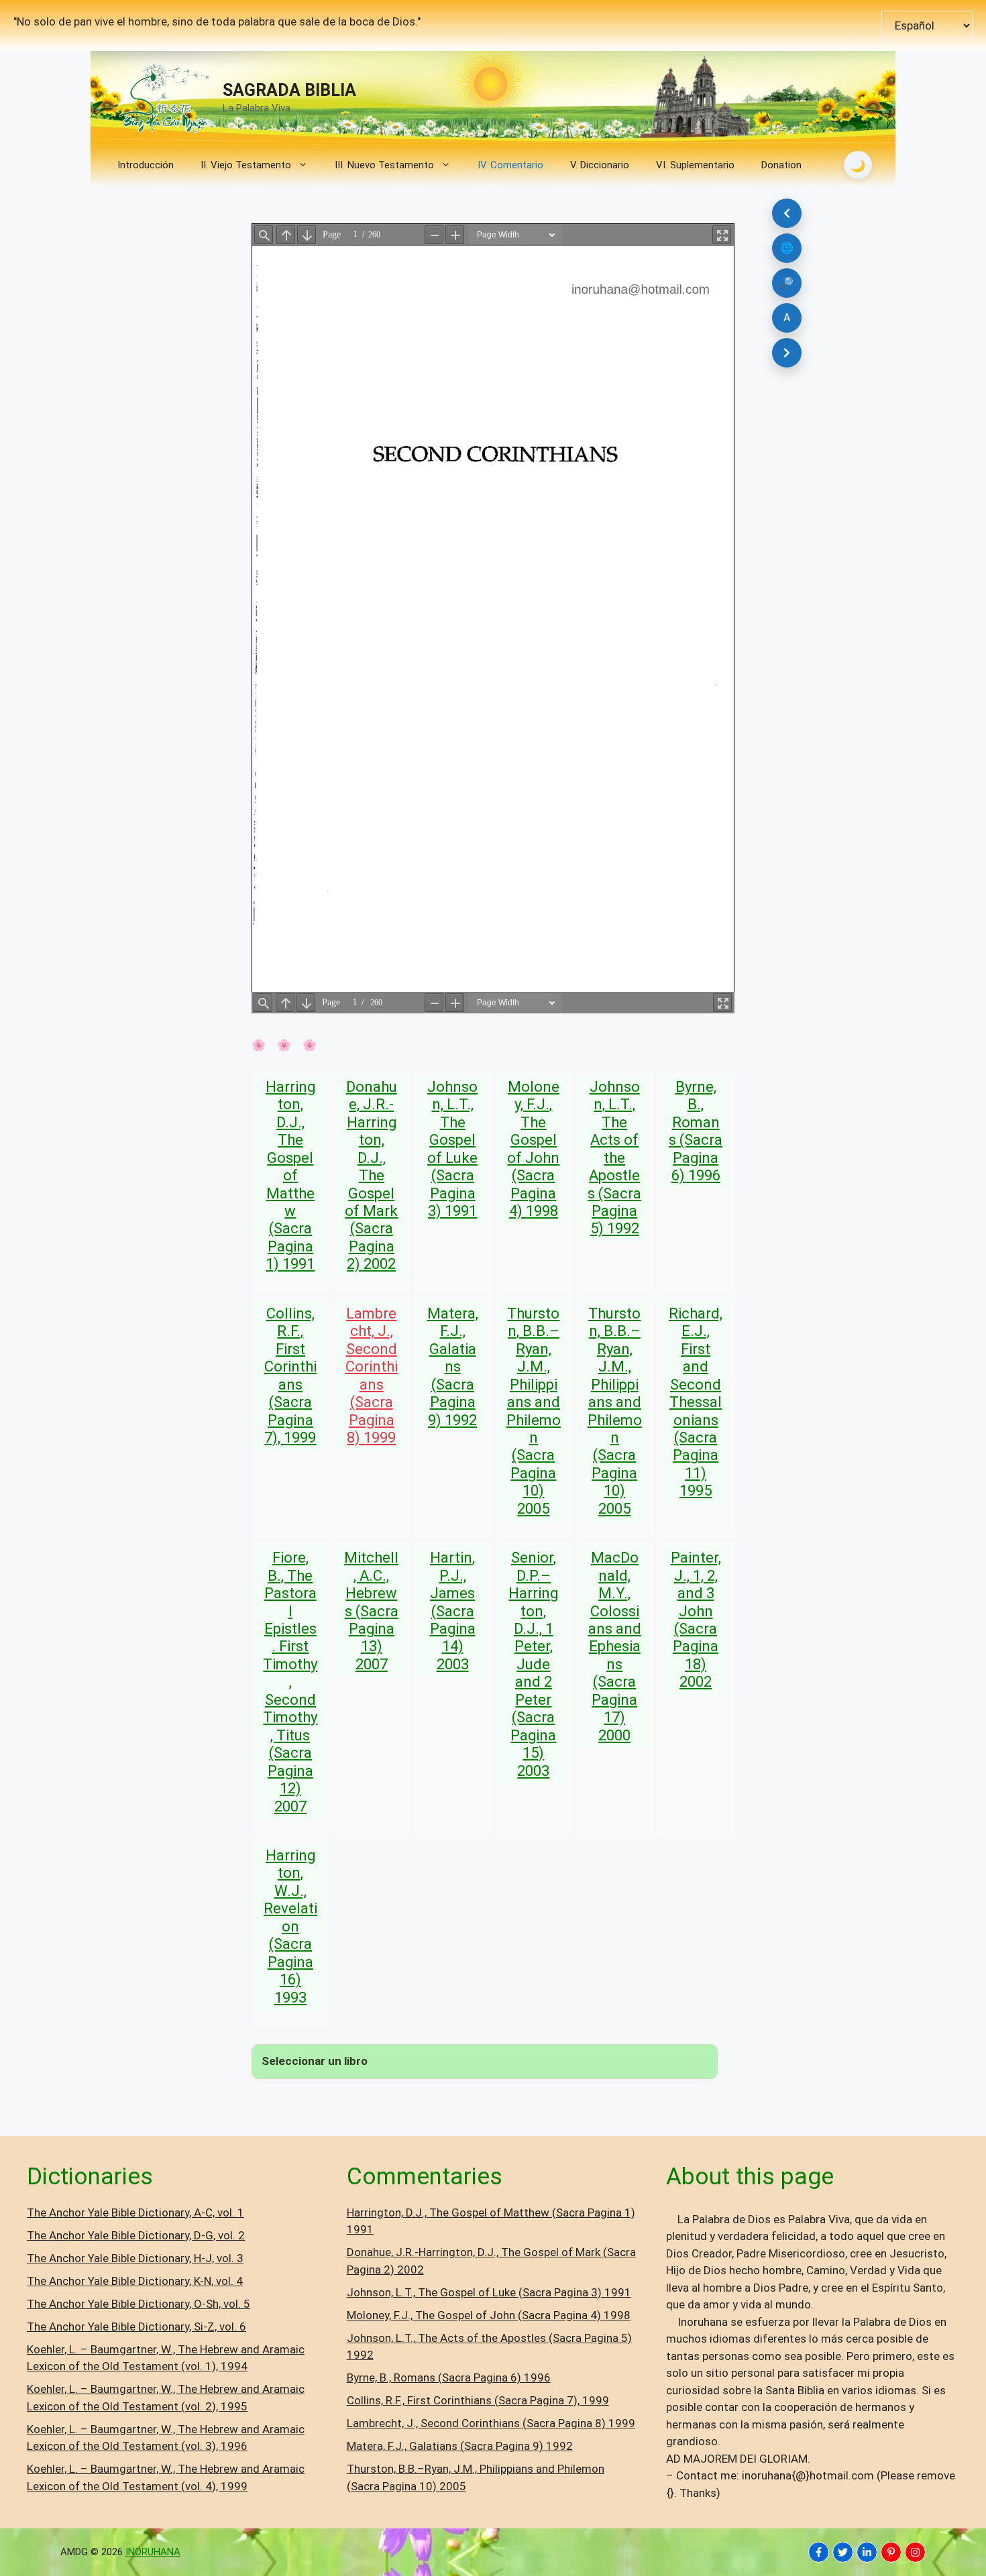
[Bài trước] (787, 213)
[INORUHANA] (819, 2552)
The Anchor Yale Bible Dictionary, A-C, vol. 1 (135, 2213)
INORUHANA (153, 2552)
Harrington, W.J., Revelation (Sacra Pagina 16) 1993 (290, 1926)
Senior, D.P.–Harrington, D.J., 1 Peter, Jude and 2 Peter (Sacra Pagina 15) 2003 (533, 1664)
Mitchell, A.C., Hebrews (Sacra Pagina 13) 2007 (371, 1611)
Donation (781, 165)
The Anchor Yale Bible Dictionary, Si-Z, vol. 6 (136, 2327)
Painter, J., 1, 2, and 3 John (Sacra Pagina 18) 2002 (696, 1620)
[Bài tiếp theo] (787, 353)
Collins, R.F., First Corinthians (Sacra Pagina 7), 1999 (290, 1376)
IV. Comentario (510, 165)
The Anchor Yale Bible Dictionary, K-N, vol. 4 (135, 2281)
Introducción (146, 165)
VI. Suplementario (695, 165)
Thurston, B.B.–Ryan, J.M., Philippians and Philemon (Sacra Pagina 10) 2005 (534, 1411)
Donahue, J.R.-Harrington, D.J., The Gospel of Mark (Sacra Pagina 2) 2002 (371, 1176)
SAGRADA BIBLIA (289, 90)
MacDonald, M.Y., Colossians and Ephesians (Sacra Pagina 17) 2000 (615, 1646)
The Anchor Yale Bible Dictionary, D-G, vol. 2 (136, 2235)
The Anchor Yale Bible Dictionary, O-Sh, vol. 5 (139, 2304)
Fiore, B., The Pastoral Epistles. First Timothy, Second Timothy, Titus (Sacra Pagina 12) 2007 (290, 1682)
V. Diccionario (600, 165)
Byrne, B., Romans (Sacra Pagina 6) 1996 (696, 1131)
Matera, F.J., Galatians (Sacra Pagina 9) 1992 (453, 1367)
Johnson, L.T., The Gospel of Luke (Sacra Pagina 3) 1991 (452, 1149)
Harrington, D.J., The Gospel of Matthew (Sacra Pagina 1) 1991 (290, 1176)
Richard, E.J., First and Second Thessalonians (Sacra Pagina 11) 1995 (696, 1402)
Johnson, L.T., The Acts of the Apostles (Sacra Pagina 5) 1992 (614, 1158)
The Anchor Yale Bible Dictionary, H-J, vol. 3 (135, 2258)
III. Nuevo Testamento (384, 165)
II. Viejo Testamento (246, 165)
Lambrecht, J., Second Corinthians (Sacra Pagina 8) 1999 (372, 1376)
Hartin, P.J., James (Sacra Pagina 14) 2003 (453, 1611)
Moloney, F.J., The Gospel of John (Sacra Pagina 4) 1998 (533, 1149)
